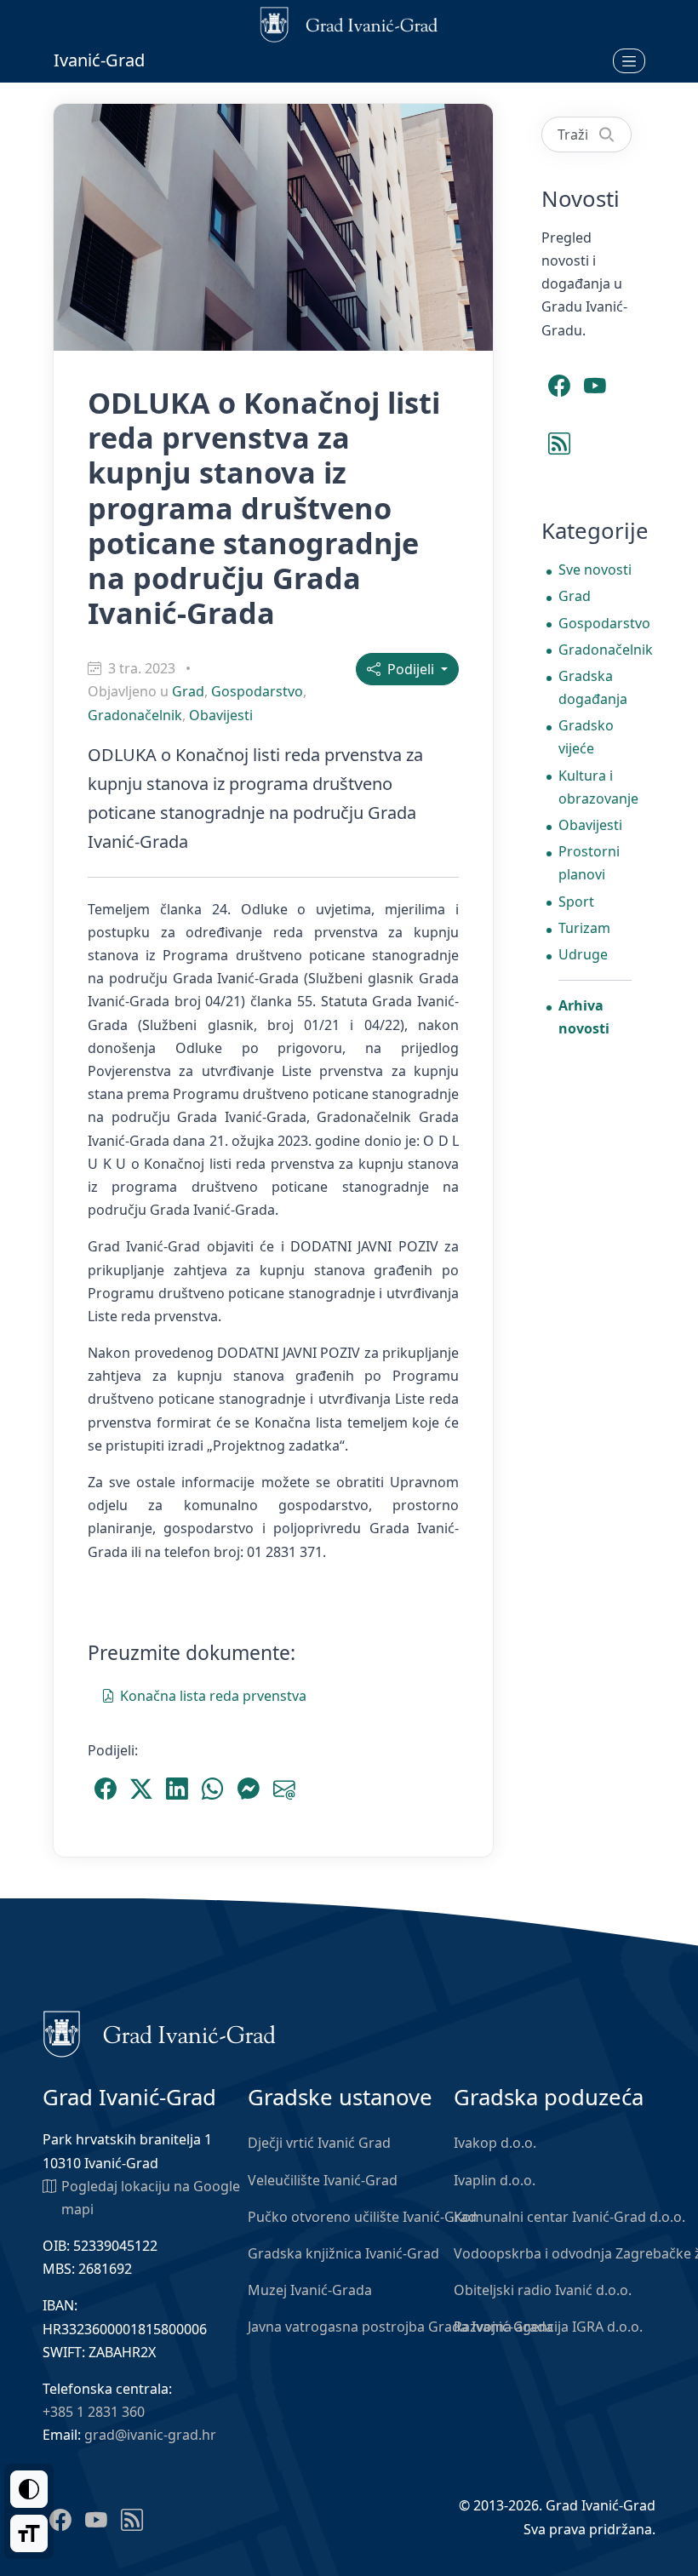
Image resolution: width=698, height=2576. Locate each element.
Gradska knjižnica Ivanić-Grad (343, 2253)
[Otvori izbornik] (629, 60)
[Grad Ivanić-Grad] (160, 2033)
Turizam (584, 928)
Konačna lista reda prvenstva (213, 1696)
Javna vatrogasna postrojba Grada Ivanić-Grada (400, 2327)
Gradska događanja (593, 687)
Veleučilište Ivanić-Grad (323, 2180)
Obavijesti (221, 715)
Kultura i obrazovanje (595, 787)
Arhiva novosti (584, 1017)
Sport (576, 902)
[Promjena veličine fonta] (29, 2533)
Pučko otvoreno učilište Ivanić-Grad (362, 2217)
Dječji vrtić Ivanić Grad (319, 2143)
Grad (188, 691)
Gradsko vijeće (586, 737)
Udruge (583, 954)
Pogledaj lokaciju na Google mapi (151, 2198)
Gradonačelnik (135, 715)
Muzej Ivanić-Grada (310, 2290)
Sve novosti (595, 570)
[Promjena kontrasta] (29, 2489)
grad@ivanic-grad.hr (150, 2435)
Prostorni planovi (589, 863)
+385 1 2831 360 (94, 2412)
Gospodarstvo (257, 691)
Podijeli (409, 669)
